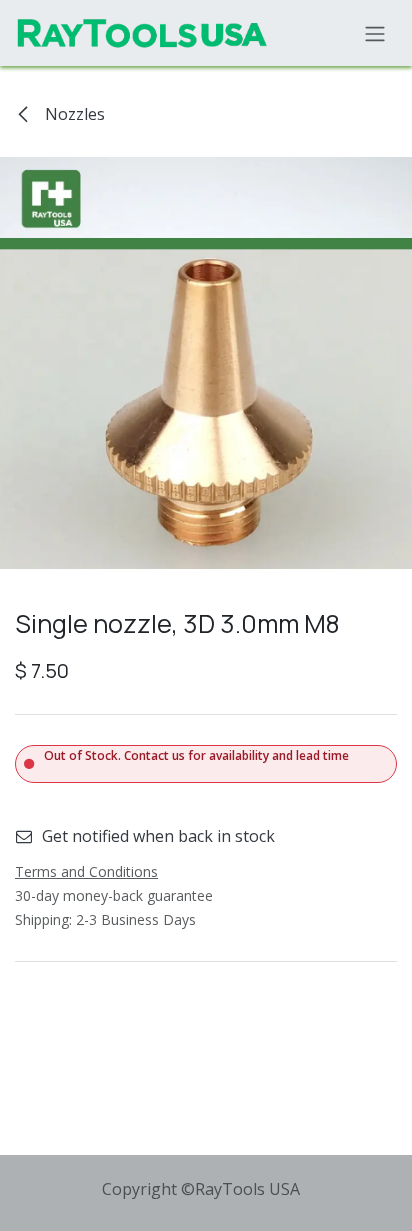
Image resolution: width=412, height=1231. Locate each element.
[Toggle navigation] (375, 33)
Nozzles (73, 114)
